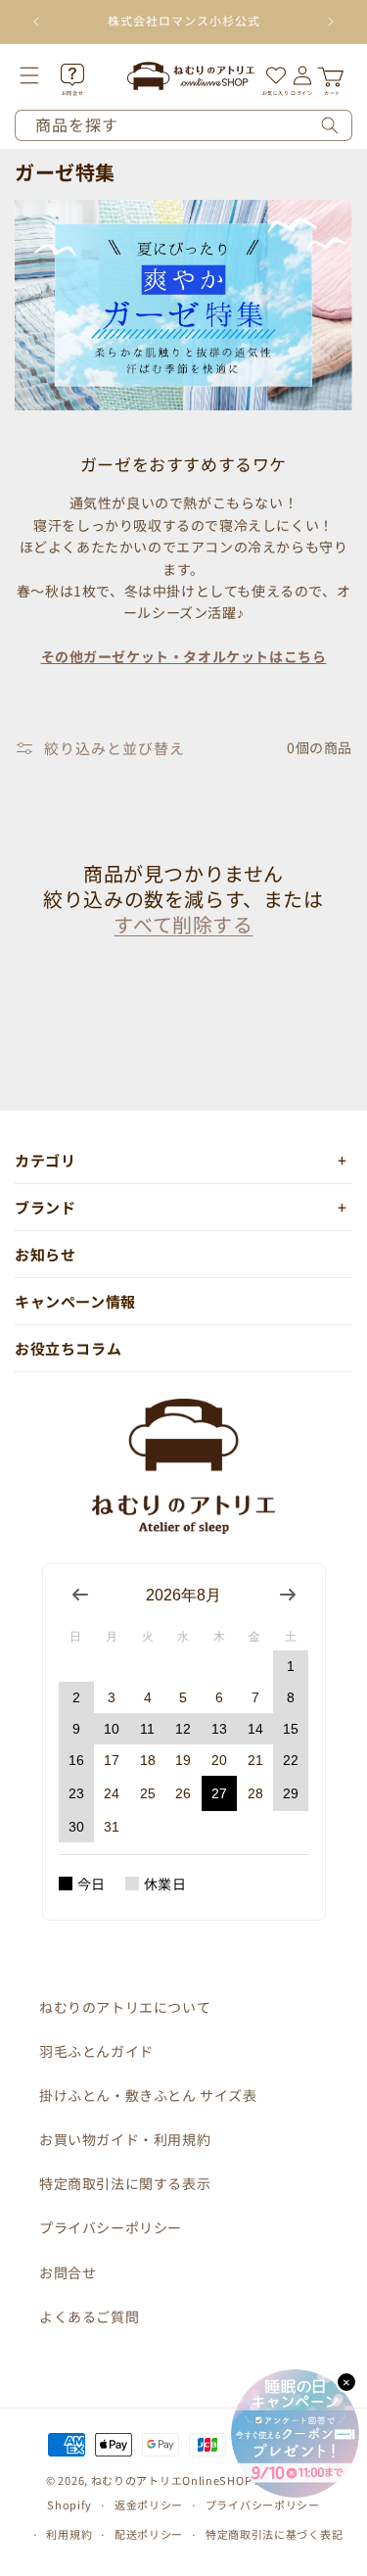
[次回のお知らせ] (331, 22)
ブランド (45, 1207)
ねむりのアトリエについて (125, 2007)
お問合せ (68, 2272)
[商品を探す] (330, 125)
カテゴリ (45, 1160)
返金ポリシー (149, 2504)
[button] (43, 75)
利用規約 (69, 2534)
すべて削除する (183, 925)
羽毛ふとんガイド (96, 2051)
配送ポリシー (149, 2534)
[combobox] (183, 125)
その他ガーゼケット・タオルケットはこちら (184, 656)
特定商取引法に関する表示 (125, 2183)
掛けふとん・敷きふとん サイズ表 (148, 2095)
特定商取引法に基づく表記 (274, 2534)
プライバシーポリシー (111, 2227)
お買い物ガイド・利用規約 (125, 2139)
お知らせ (45, 1254)
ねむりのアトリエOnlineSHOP (172, 2480)
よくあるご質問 (89, 2316)
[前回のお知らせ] (36, 22)
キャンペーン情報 (75, 1301)
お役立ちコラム (68, 1348)
